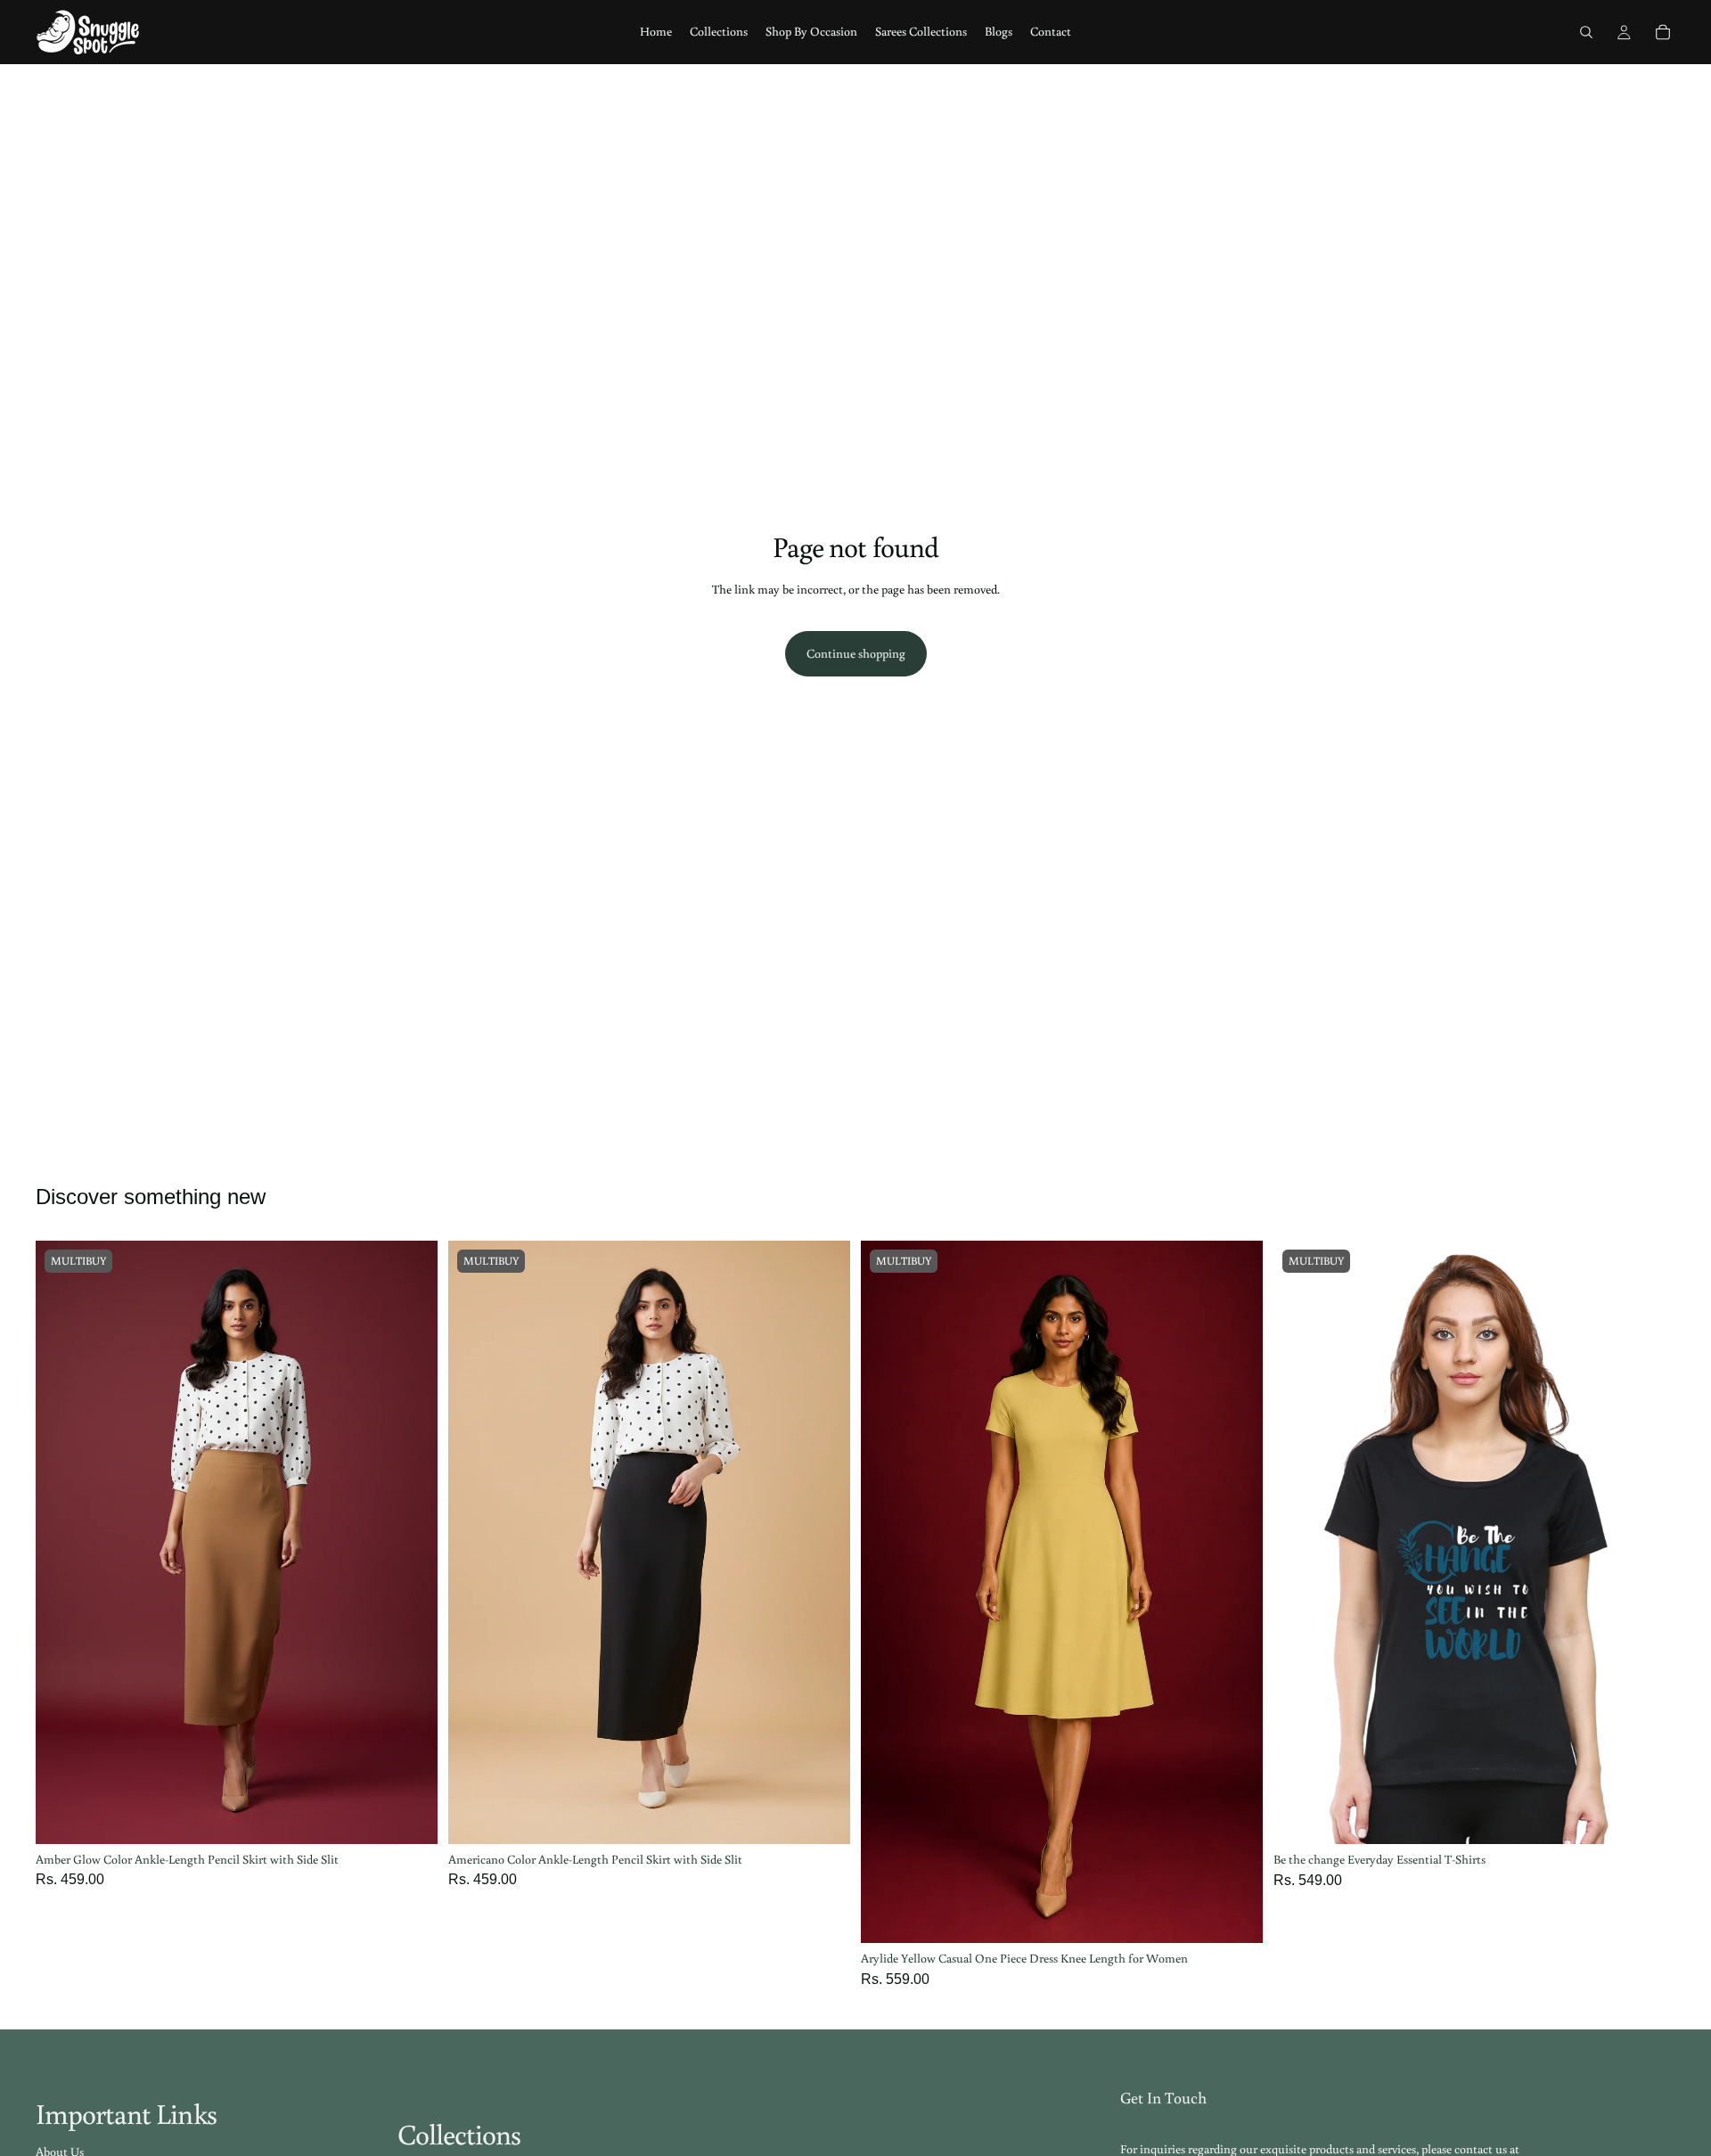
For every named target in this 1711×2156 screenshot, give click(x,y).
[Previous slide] (62, 1543)
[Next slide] (411, 1543)
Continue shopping (856, 653)
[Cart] (1663, 32)
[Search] (1586, 32)
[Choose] (410, 1816)
